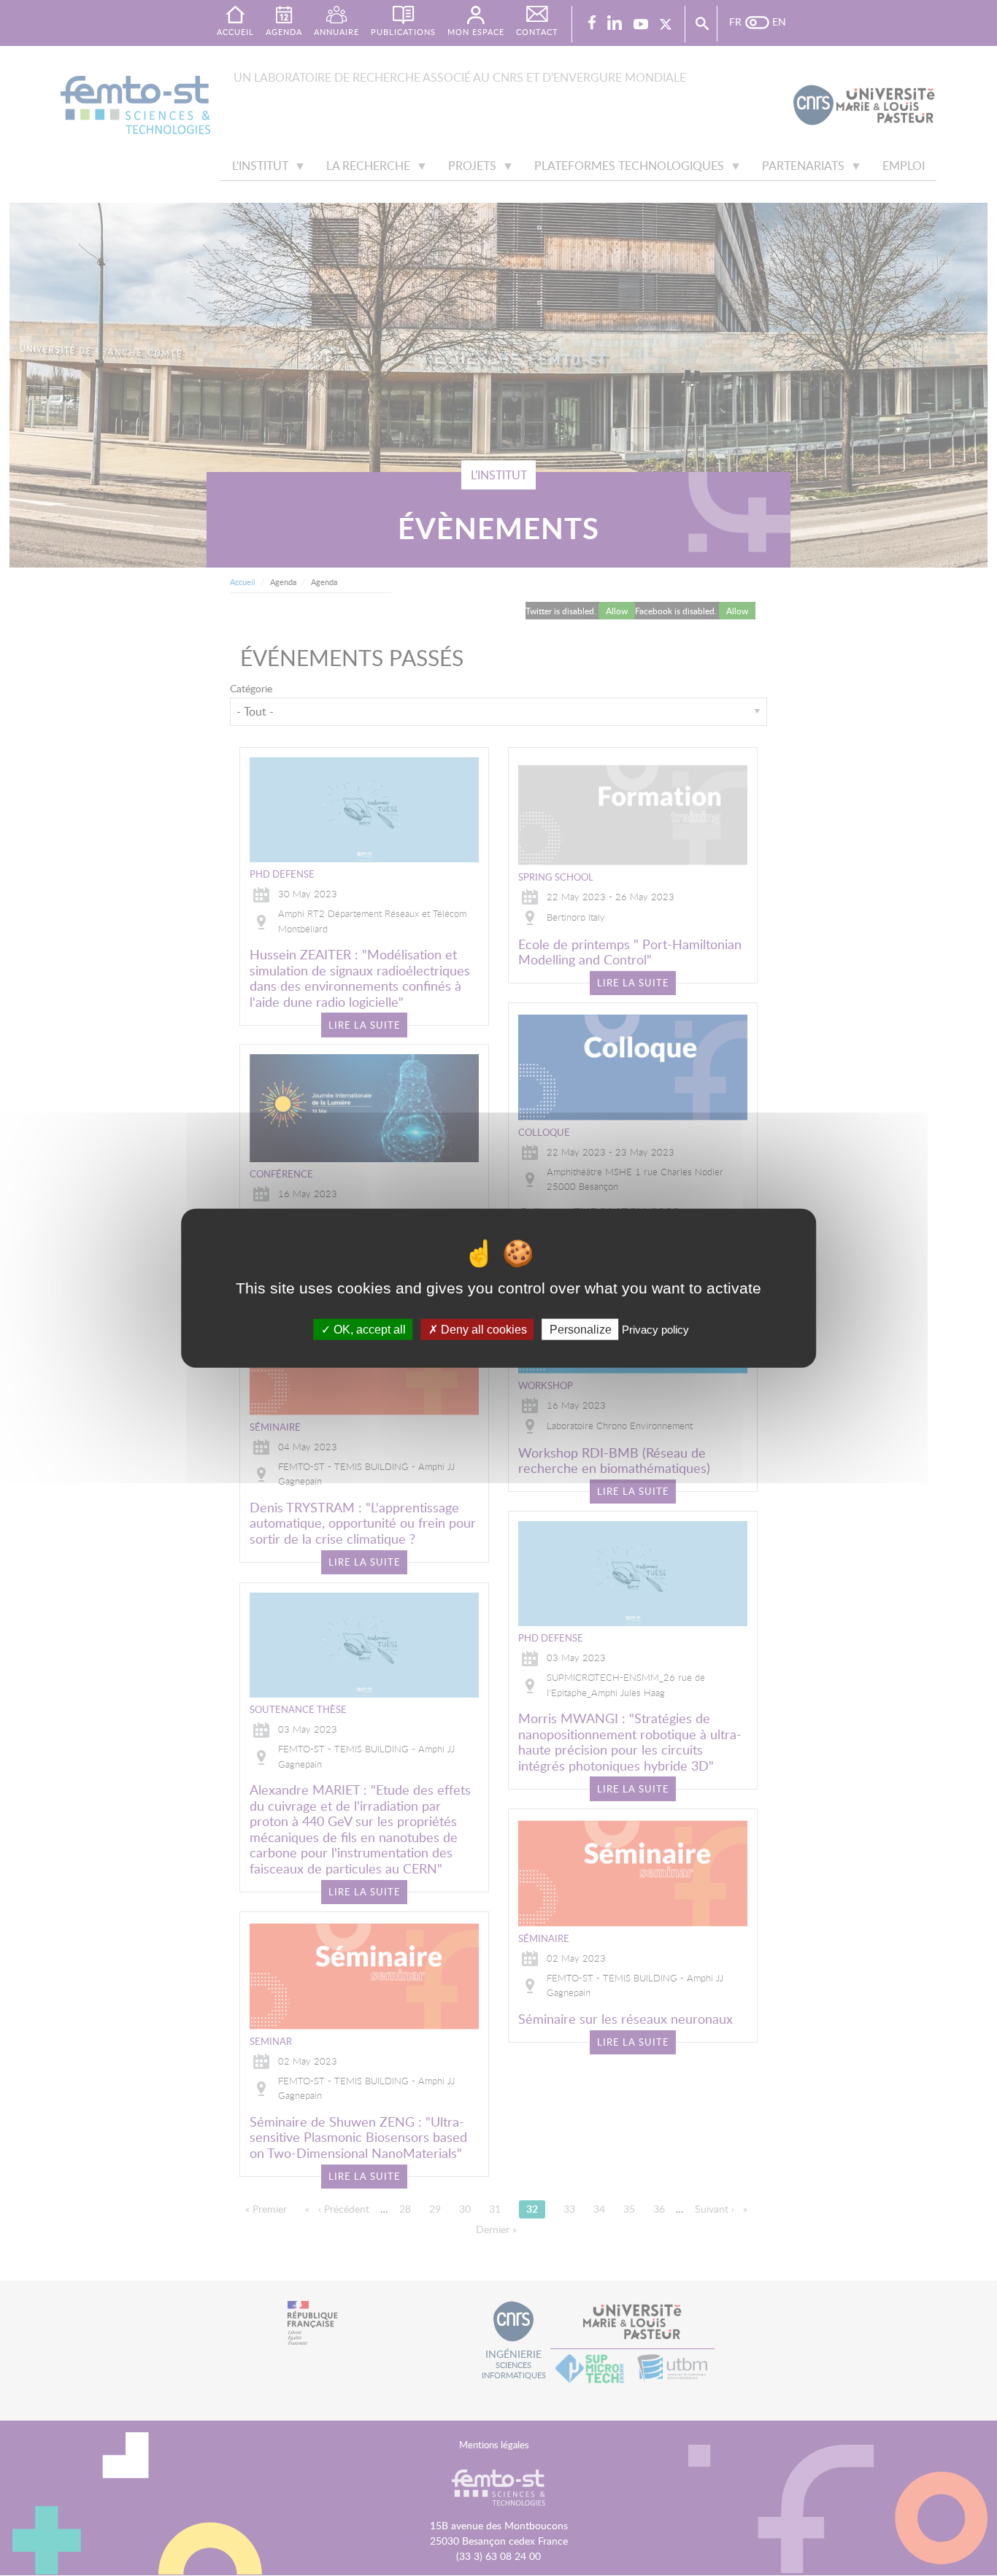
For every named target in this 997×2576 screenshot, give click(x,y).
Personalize (581, 1330)
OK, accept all (368, 1330)
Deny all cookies (482, 1330)
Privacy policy (655, 1330)
